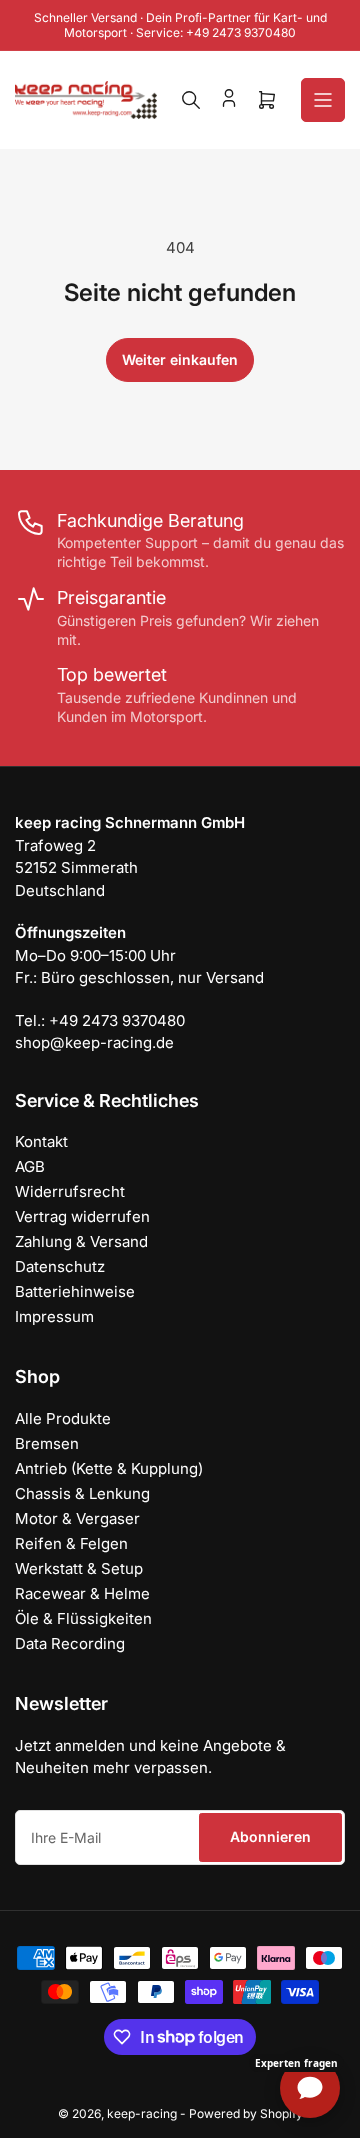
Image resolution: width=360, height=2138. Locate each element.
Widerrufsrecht (70, 1191)
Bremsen (47, 1443)
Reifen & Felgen (71, 1543)
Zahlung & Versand (81, 1241)
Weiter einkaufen (180, 359)
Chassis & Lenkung (82, 1493)
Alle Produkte (63, 1418)
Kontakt (41, 1141)
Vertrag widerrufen (82, 1216)
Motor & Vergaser (77, 1518)
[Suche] (191, 100)
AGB (30, 1166)
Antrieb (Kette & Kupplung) (109, 1468)
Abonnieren (270, 1836)
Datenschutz (60, 1266)
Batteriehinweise (75, 1291)
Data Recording (70, 1643)
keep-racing (142, 2113)
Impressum (54, 1316)
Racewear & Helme (82, 1593)
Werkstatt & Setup (79, 1568)
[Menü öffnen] (323, 100)
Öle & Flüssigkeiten (83, 1618)
